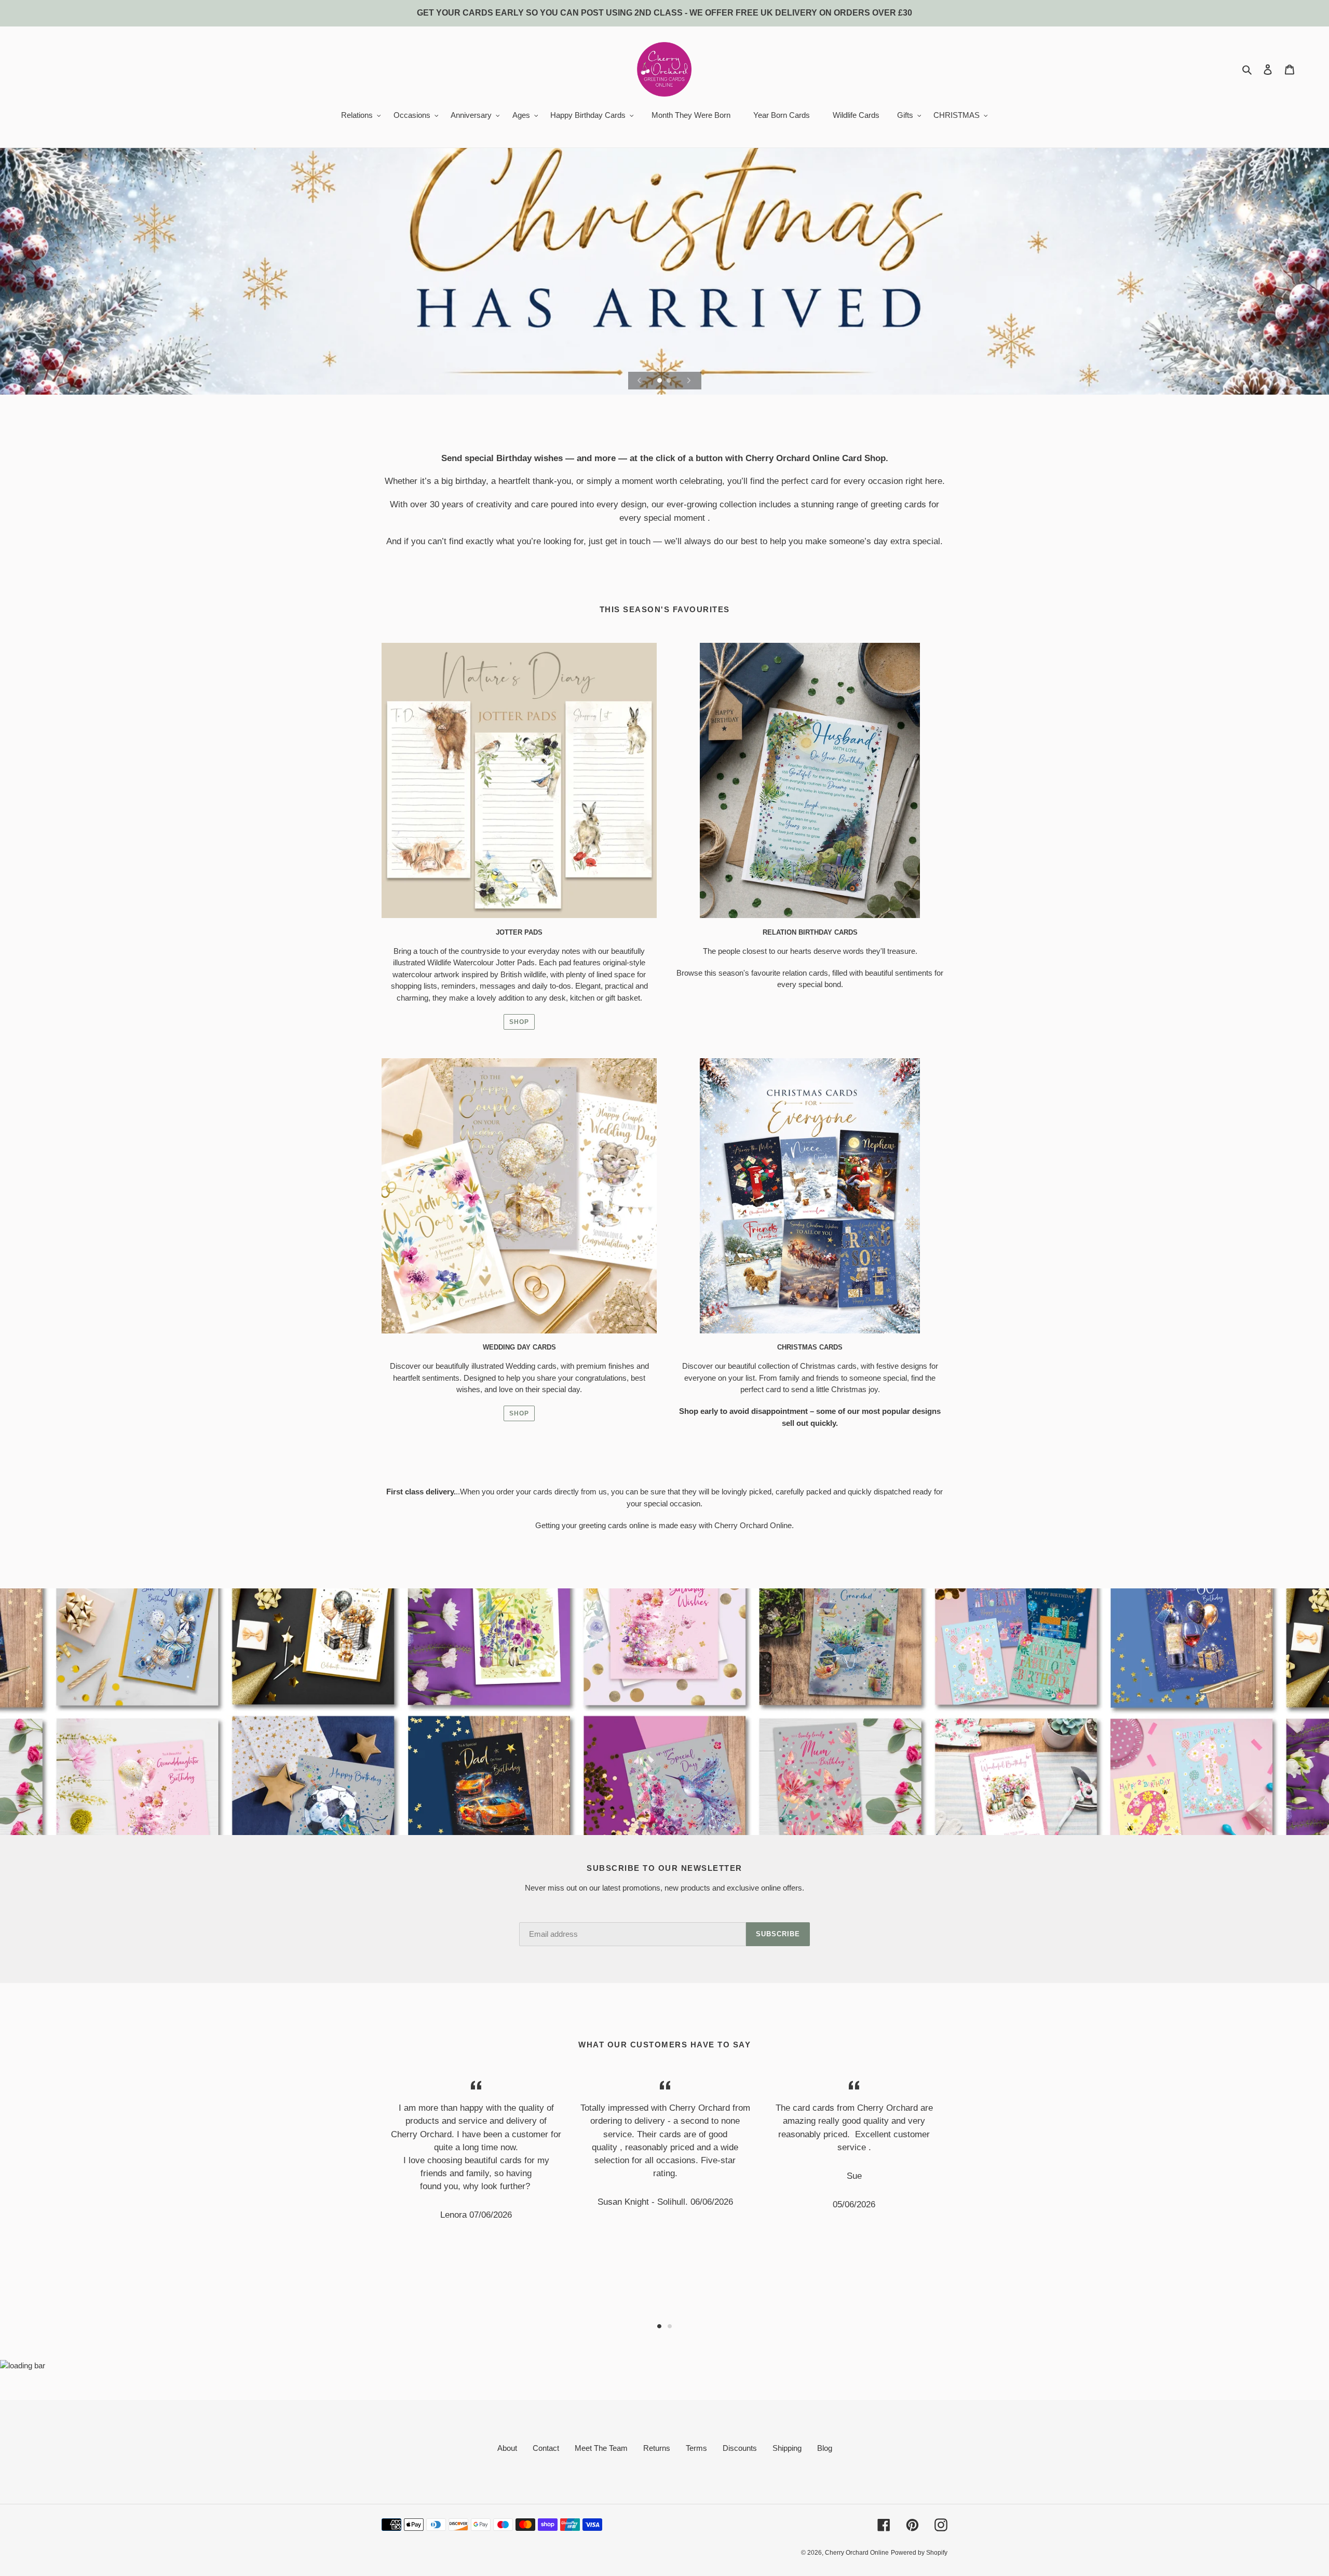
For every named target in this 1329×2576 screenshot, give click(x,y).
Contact (546, 2448)
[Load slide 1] (660, 381)
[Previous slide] (640, 381)
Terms (696, 2448)
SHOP (519, 1022)
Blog (825, 2448)
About (507, 2448)
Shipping (787, 2448)
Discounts (740, 2448)
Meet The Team (601, 2448)
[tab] (659, 2326)
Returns (657, 2448)
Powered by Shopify (919, 2553)
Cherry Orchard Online (857, 2553)
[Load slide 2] (670, 381)
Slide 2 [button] (670, 2326)
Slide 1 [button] (659, 2326)
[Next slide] (689, 381)
